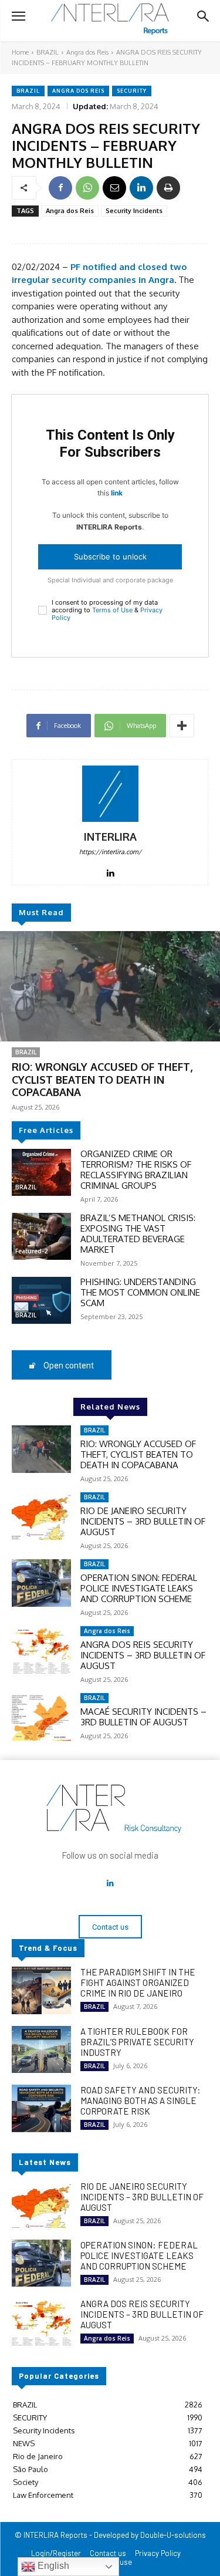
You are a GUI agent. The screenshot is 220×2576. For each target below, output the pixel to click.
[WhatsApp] (87, 188)
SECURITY (132, 91)
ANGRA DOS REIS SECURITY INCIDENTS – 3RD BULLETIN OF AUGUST (143, 1655)
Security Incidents (134, 211)
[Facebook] (60, 188)
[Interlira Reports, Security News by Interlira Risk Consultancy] (110, 19)
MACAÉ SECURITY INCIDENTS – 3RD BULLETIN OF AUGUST (143, 1717)
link (117, 493)
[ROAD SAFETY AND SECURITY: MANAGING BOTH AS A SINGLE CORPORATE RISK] (41, 2108)
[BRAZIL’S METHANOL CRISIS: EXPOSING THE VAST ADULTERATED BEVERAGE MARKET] (41, 1236)
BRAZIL (48, 52)
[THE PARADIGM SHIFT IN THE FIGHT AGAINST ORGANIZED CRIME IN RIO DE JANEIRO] (41, 1990)
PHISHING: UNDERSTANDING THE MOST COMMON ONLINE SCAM (140, 1292)
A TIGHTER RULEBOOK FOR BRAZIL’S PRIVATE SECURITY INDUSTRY (137, 2042)
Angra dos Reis (87, 52)
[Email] (114, 188)
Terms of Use (112, 610)
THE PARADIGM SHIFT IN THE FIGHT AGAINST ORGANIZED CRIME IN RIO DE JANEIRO (138, 1982)
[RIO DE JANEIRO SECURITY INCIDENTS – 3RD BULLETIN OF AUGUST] (41, 1516)
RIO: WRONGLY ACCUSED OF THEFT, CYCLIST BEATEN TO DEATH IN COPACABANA (102, 1079)
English (52, 2566)
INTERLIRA (110, 837)
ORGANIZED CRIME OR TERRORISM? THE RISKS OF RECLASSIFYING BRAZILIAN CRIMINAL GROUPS (136, 1170)
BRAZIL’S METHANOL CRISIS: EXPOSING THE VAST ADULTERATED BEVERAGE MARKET (138, 1234)
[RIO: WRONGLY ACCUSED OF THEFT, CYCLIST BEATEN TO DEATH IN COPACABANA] (110, 986)
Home (20, 52)
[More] (182, 726)
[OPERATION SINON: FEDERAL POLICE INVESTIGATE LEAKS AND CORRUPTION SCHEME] (41, 1583)
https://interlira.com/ (110, 852)
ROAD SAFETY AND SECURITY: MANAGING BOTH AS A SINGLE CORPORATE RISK (141, 2100)
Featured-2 (31, 1251)
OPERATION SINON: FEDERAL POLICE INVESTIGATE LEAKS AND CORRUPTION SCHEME (139, 1588)
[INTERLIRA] (110, 794)
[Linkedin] (141, 188)
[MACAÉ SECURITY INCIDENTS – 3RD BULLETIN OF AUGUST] (41, 1717)
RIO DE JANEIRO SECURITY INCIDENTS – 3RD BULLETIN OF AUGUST (143, 1521)
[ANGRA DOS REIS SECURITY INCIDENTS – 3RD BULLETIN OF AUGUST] (41, 1650)
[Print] (168, 188)
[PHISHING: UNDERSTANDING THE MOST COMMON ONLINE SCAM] (41, 1300)
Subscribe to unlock (110, 557)
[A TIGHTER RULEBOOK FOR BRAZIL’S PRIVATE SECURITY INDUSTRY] (41, 2049)
